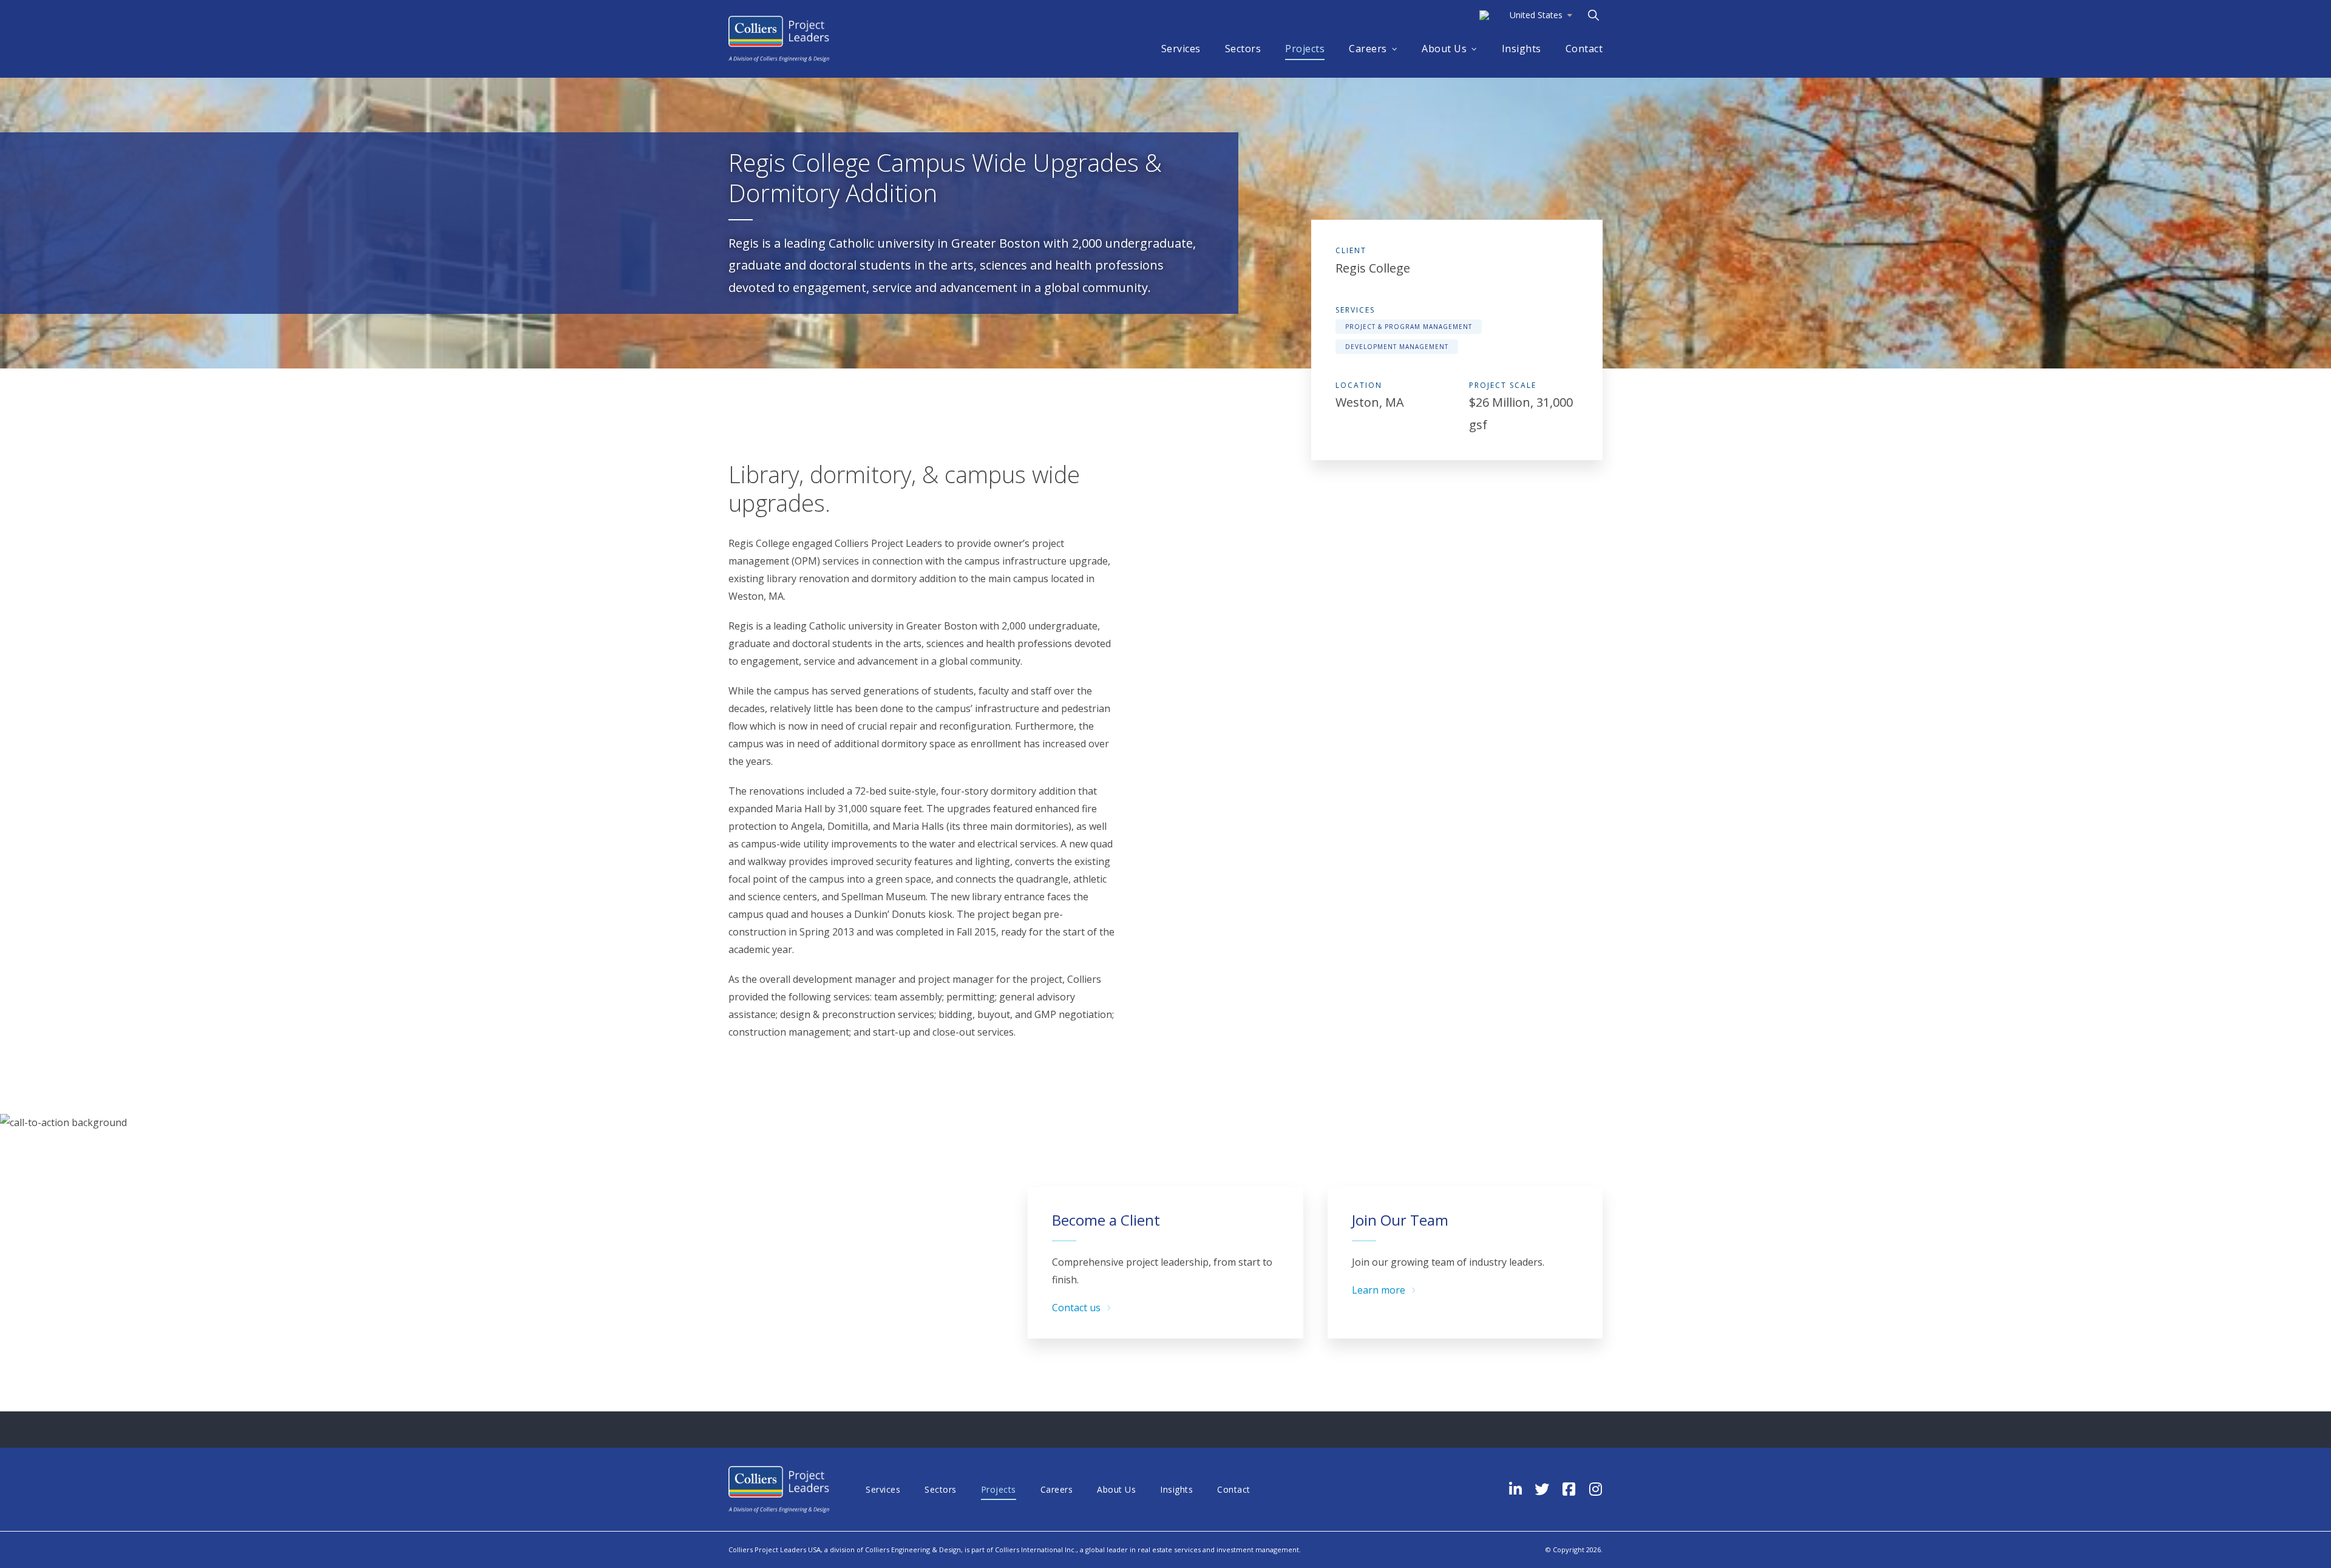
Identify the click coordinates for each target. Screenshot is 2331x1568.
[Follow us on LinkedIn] (1515, 1489)
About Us (1444, 49)
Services (1181, 49)
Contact (1584, 49)
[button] (1526, 15)
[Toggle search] (1593, 15)
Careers (1368, 49)
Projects (1305, 49)
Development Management (1397, 347)
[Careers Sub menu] (1395, 49)
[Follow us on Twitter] (1542, 1489)
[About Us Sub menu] (1474, 49)
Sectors (1243, 49)
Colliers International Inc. (1036, 1549)
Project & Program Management (1409, 327)
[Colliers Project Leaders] (779, 39)
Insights (1522, 49)
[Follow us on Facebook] (1569, 1489)
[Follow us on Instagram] (1595, 1489)
